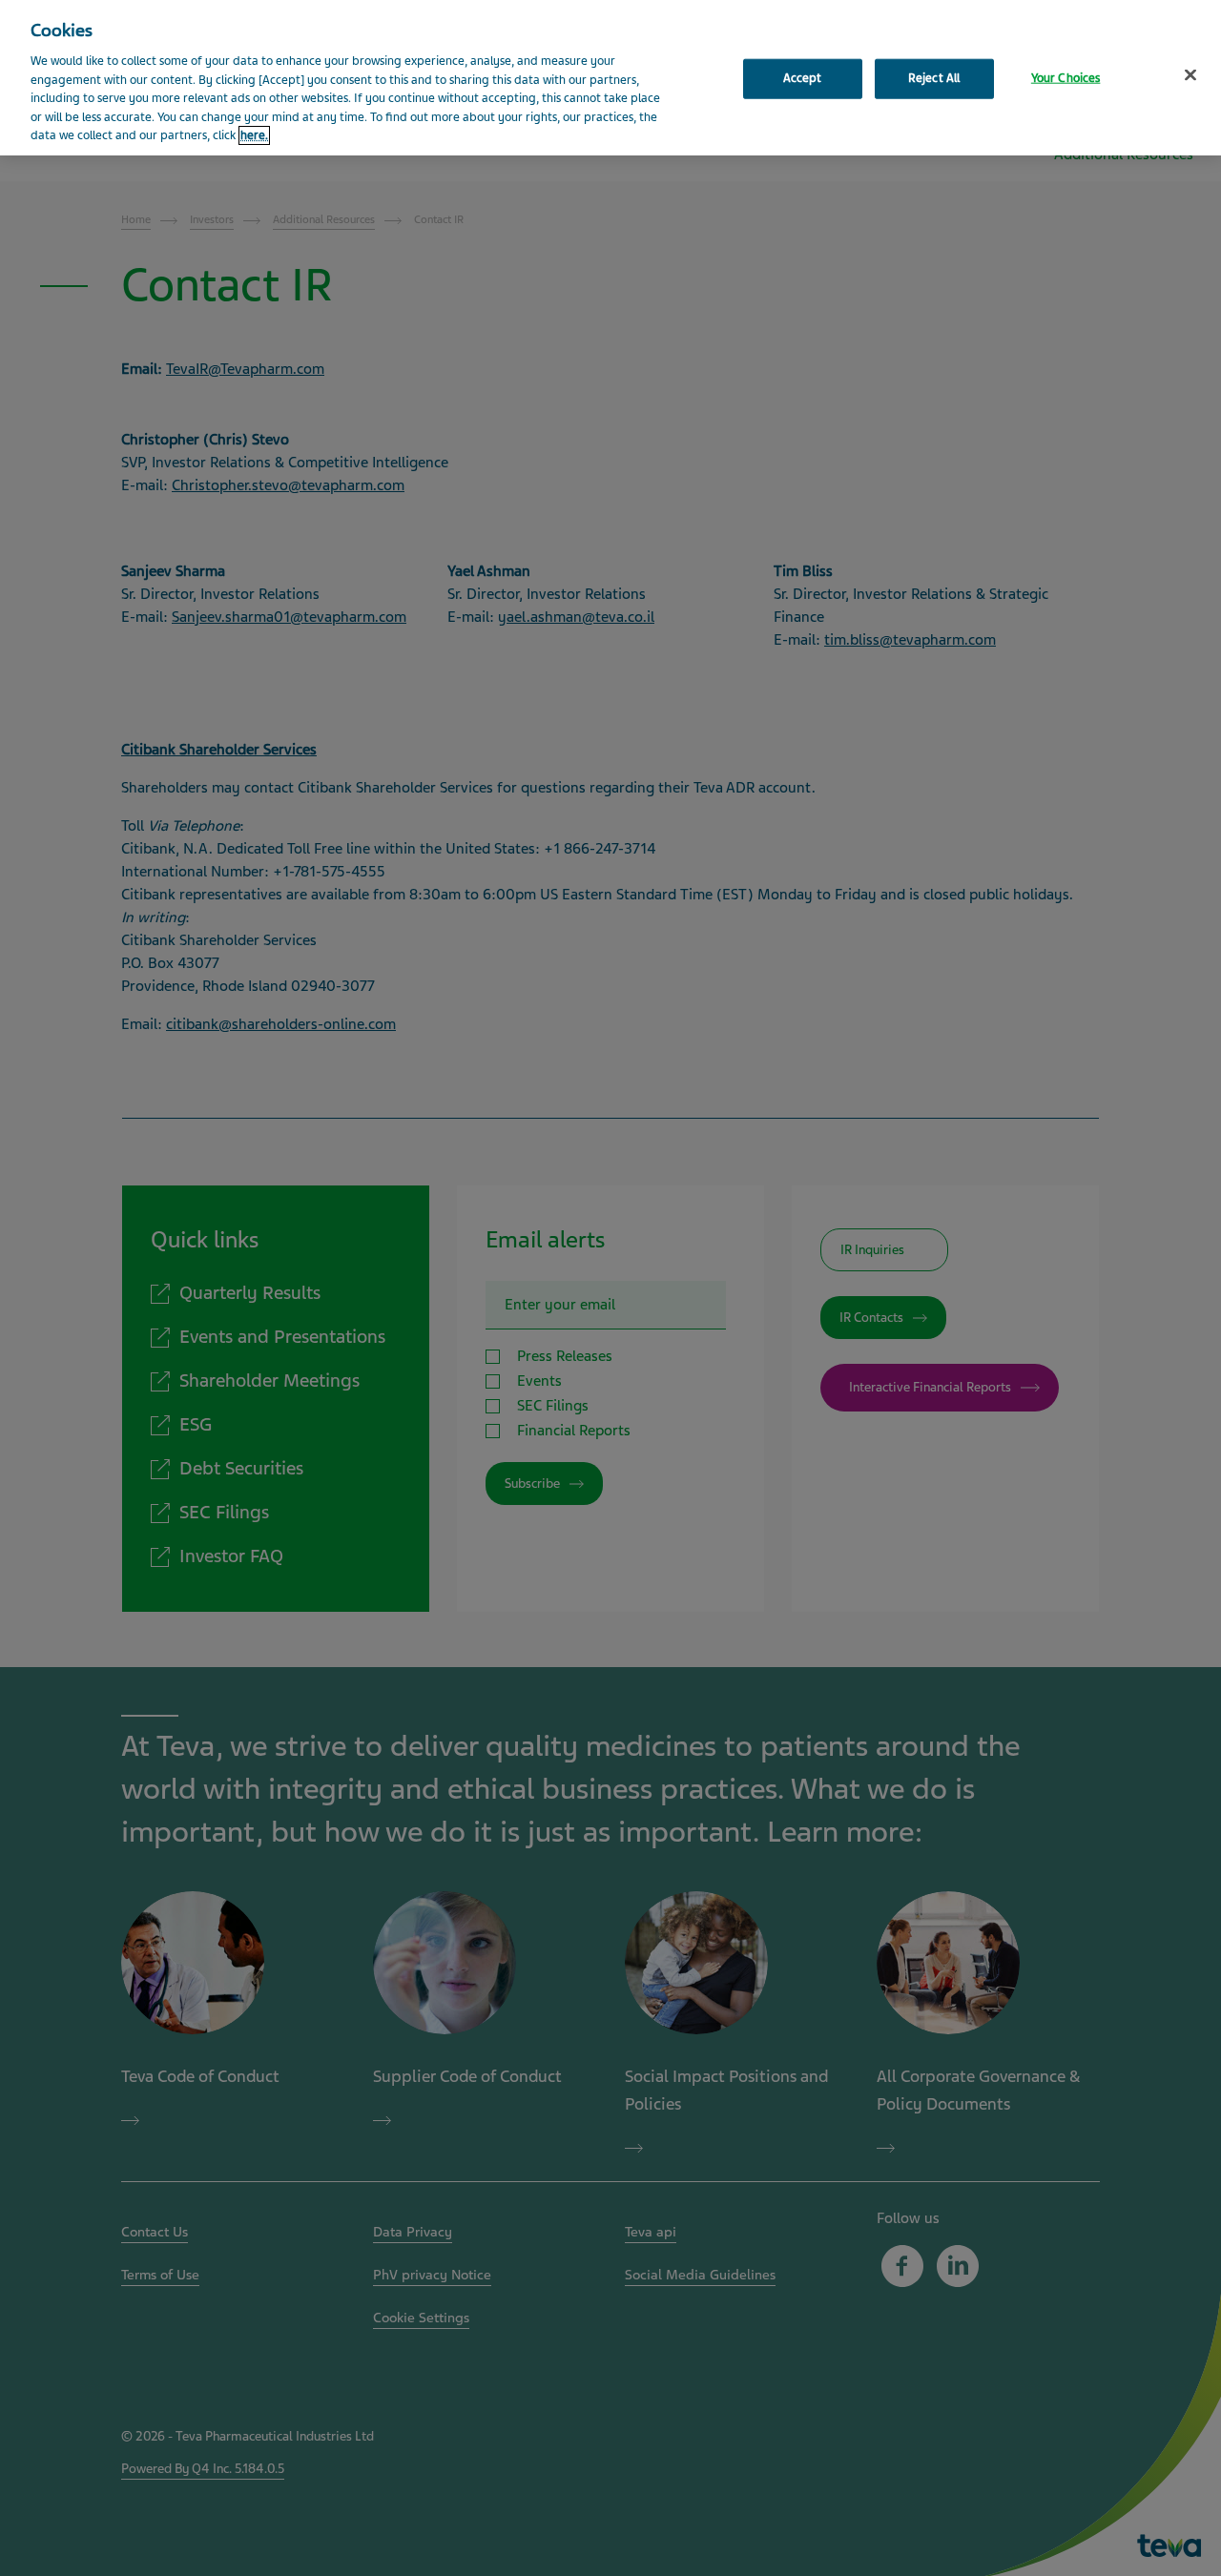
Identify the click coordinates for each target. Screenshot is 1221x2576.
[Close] (1190, 75)
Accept (803, 78)
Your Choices (1066, 78)
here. (254, 135)
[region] (610, 78)
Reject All (934, 78)
